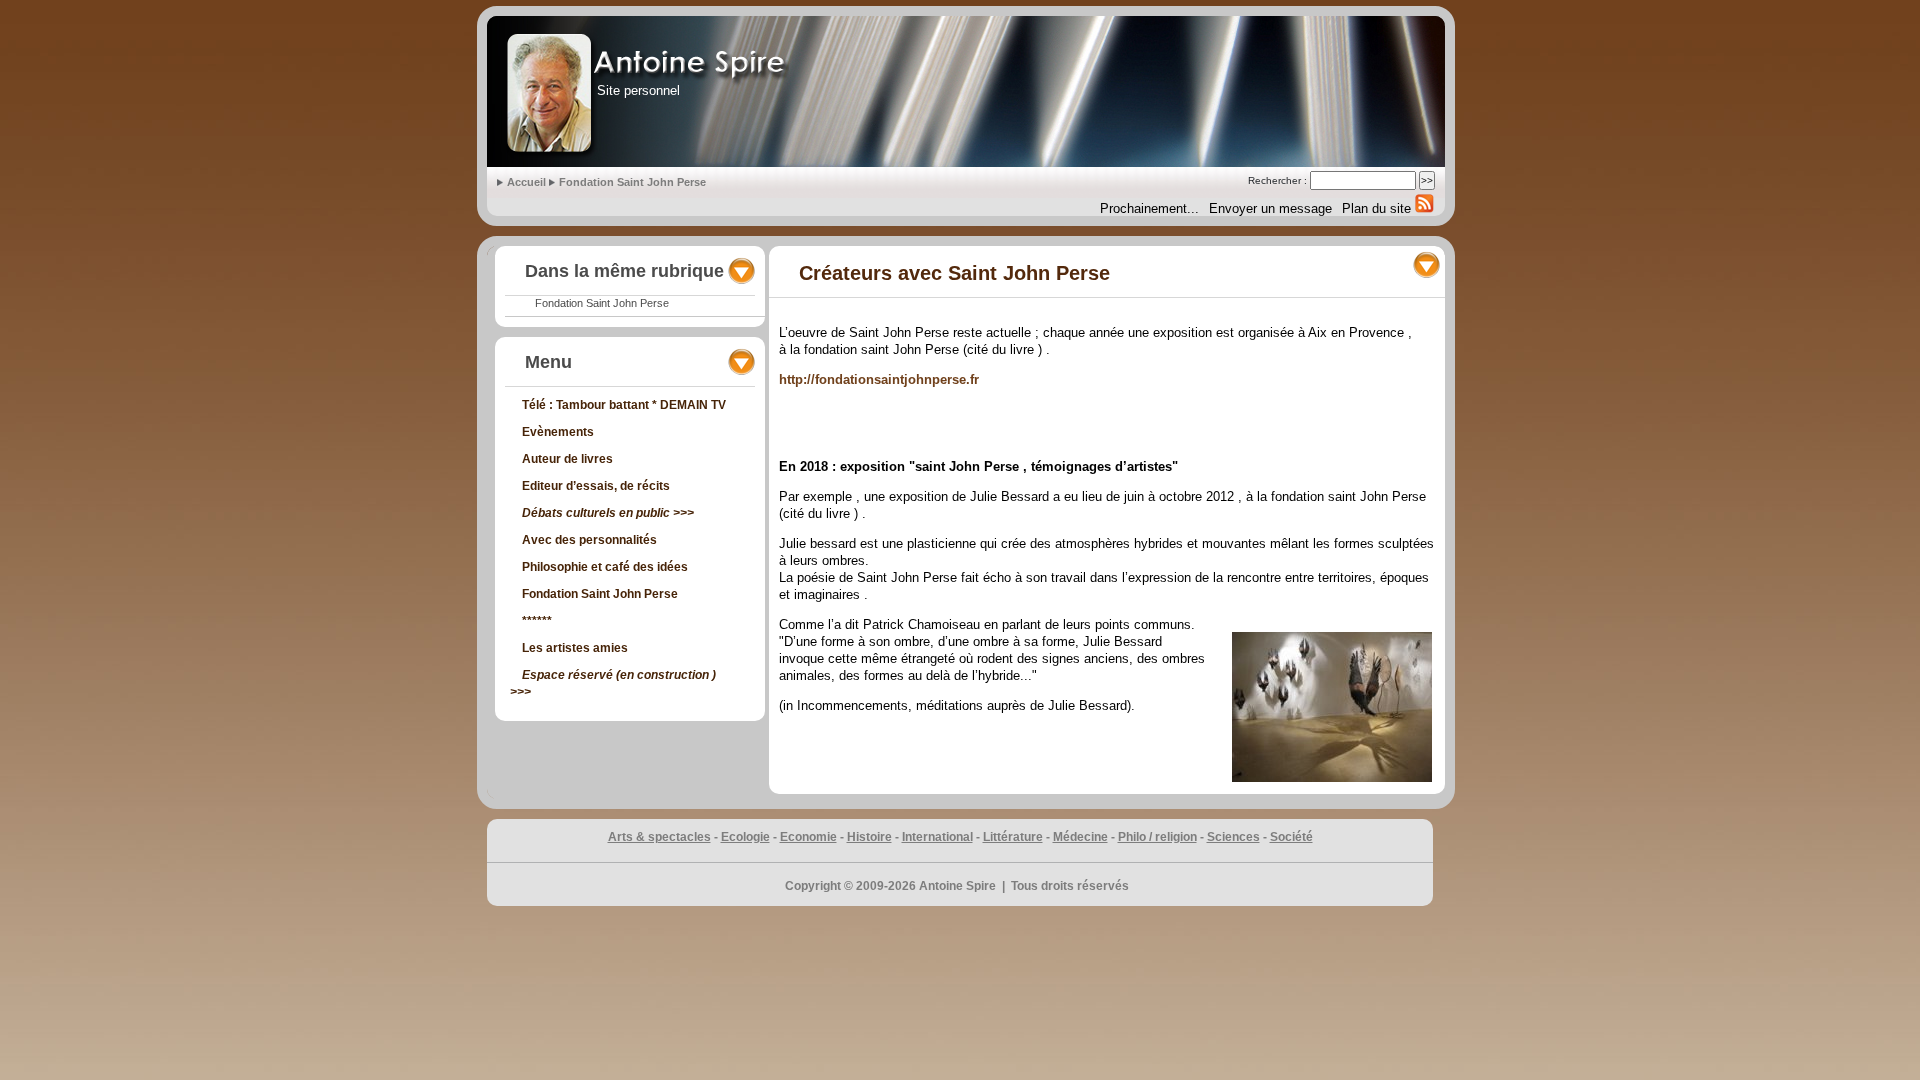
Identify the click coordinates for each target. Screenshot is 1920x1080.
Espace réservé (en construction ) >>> (613, 683)
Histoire (869, 837)
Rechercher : (1277, 180)
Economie (808, 837)
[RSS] (1422, 202)
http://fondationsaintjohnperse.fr (879, 379)
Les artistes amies (575, 648)
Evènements (558, 432)
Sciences (1233, 837)
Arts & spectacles (659, 837)
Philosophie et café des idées (605, 567)
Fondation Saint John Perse (632, 182)
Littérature (1013, 837)
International (937, 837)
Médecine (1080, 837)
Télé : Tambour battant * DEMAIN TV (624, 405)
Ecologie (745, 837)
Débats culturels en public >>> (608, 513)
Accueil (528, 182)
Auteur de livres (567, 459)
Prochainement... (1149, 208)
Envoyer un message (1270, 208)
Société (1291, 837)
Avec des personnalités (589, 540)
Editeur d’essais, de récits (596, 486)
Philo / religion (1157, 837)
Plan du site (1376, 208)
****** (537, 621)
